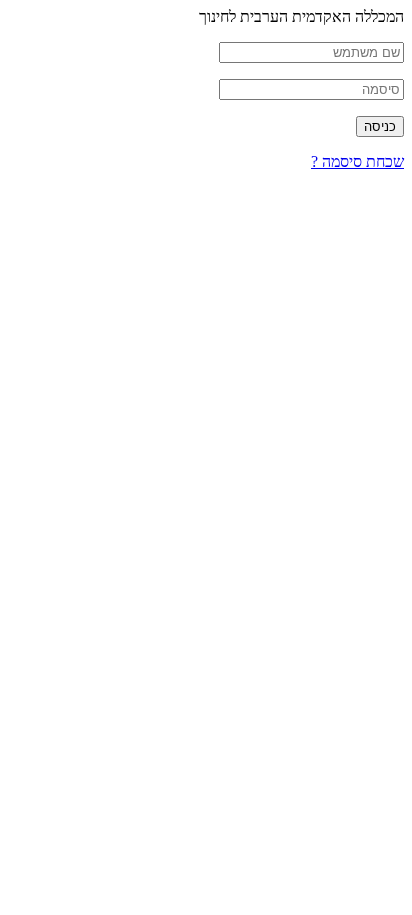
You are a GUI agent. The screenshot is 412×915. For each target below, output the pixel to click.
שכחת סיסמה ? (357, 161)
